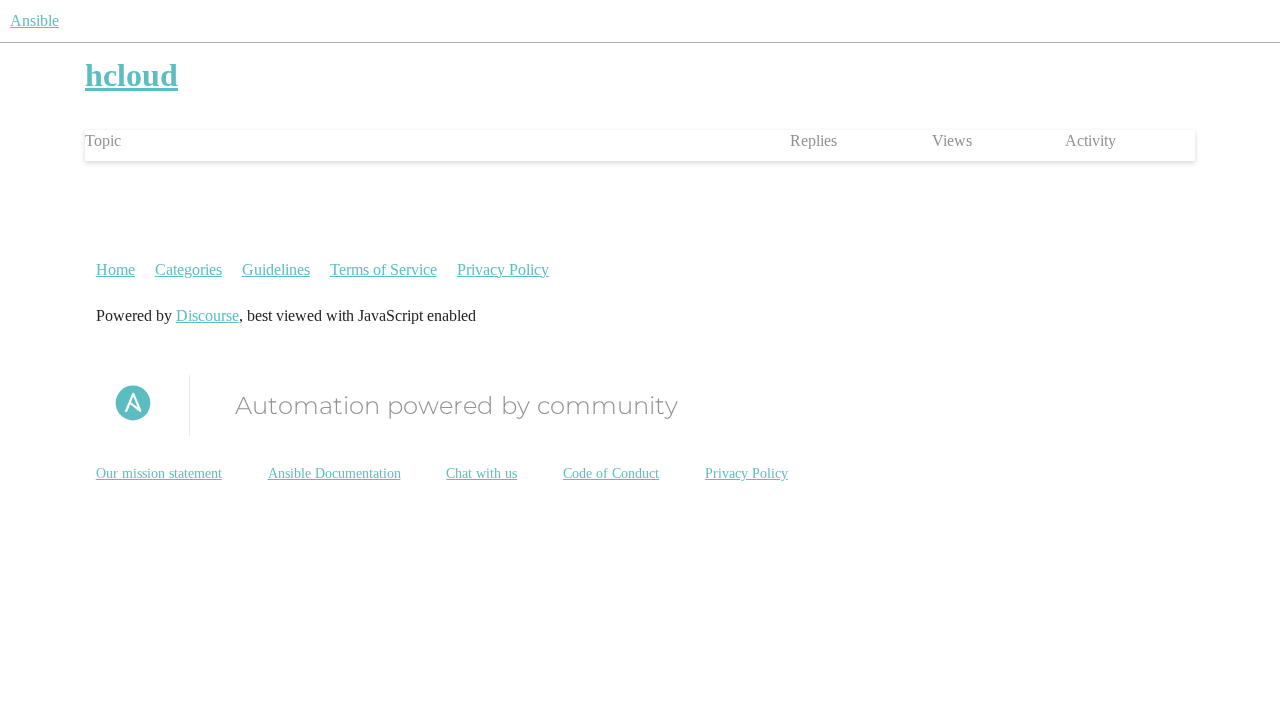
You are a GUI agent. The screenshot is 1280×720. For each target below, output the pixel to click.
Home (115, 269)
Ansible (34, 20)
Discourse (207, 315)
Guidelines (276, 269)
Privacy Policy (503, 269)
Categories (188, 269)
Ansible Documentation (334, 473)
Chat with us (481, 473)
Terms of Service (383, 269)
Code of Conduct (611, 473)
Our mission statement (159, 473)
